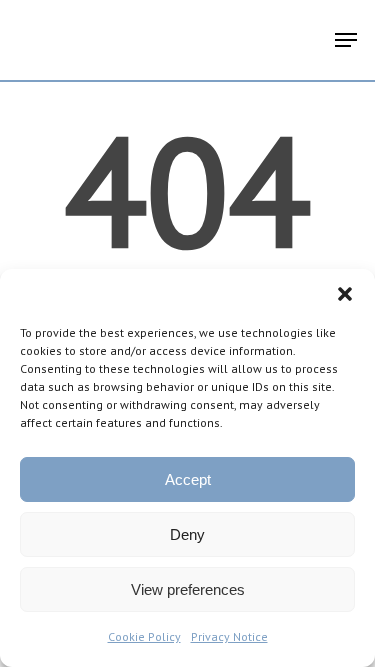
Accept (188, 479)
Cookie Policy (144, 636)
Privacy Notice (229, 636)
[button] (345, 294)
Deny (187, 534)
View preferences (188, 589)
